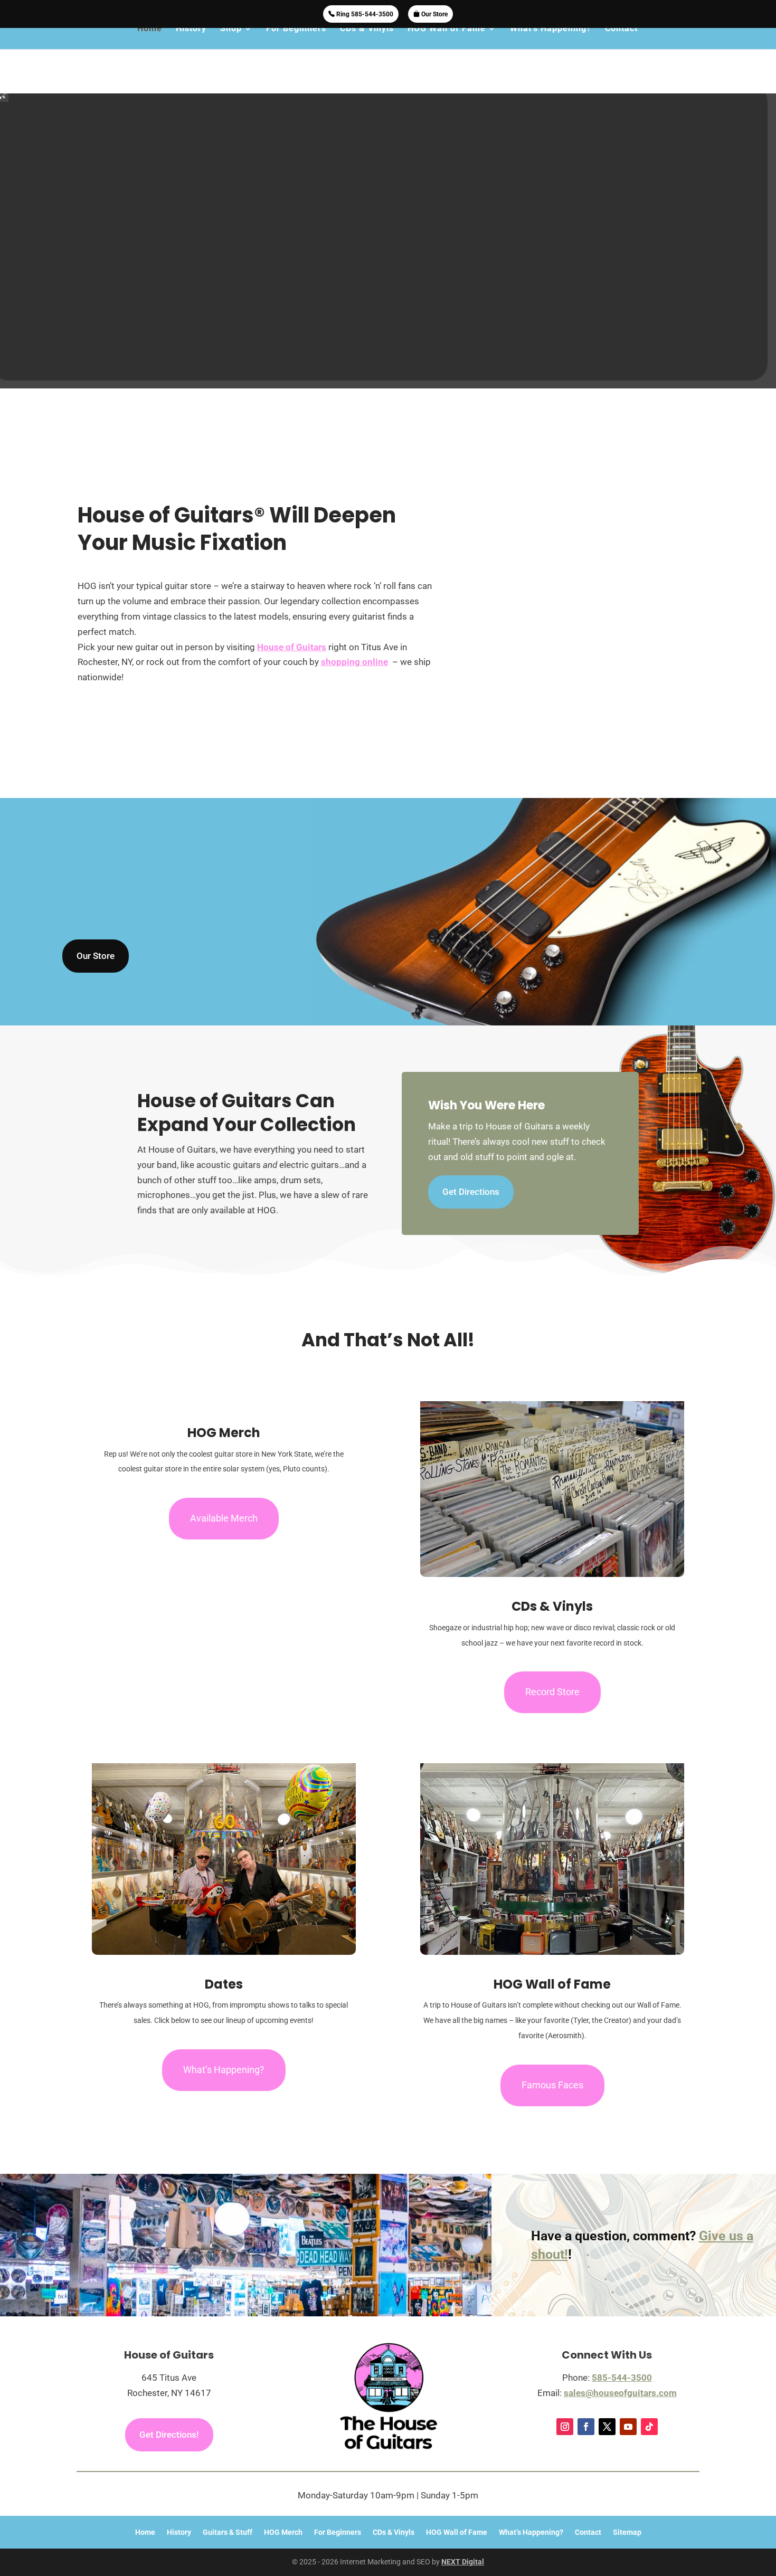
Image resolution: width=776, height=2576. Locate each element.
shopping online (354, 629)
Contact (621, 41)
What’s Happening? (551, 41)
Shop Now (388, 312)
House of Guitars (292, 614)
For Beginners (296, 41)
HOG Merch (283, 2499)
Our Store (434, 14)
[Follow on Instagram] (565, 2393)
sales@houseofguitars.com (620, 2360)
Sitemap (627, 2499)
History (191, 41)
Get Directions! (169, 2401)
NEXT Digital (463, 2529)
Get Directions (471, 1158)
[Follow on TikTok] (649, 2393)
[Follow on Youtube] (628, 2393)
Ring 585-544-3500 (364, 14)
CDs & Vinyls (367, 41)
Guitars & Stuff (228, 2499)
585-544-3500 (622, 2344)
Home (150, 41)
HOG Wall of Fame (447, 41)
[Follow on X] (607, 2393)
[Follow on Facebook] (586, 2393)
